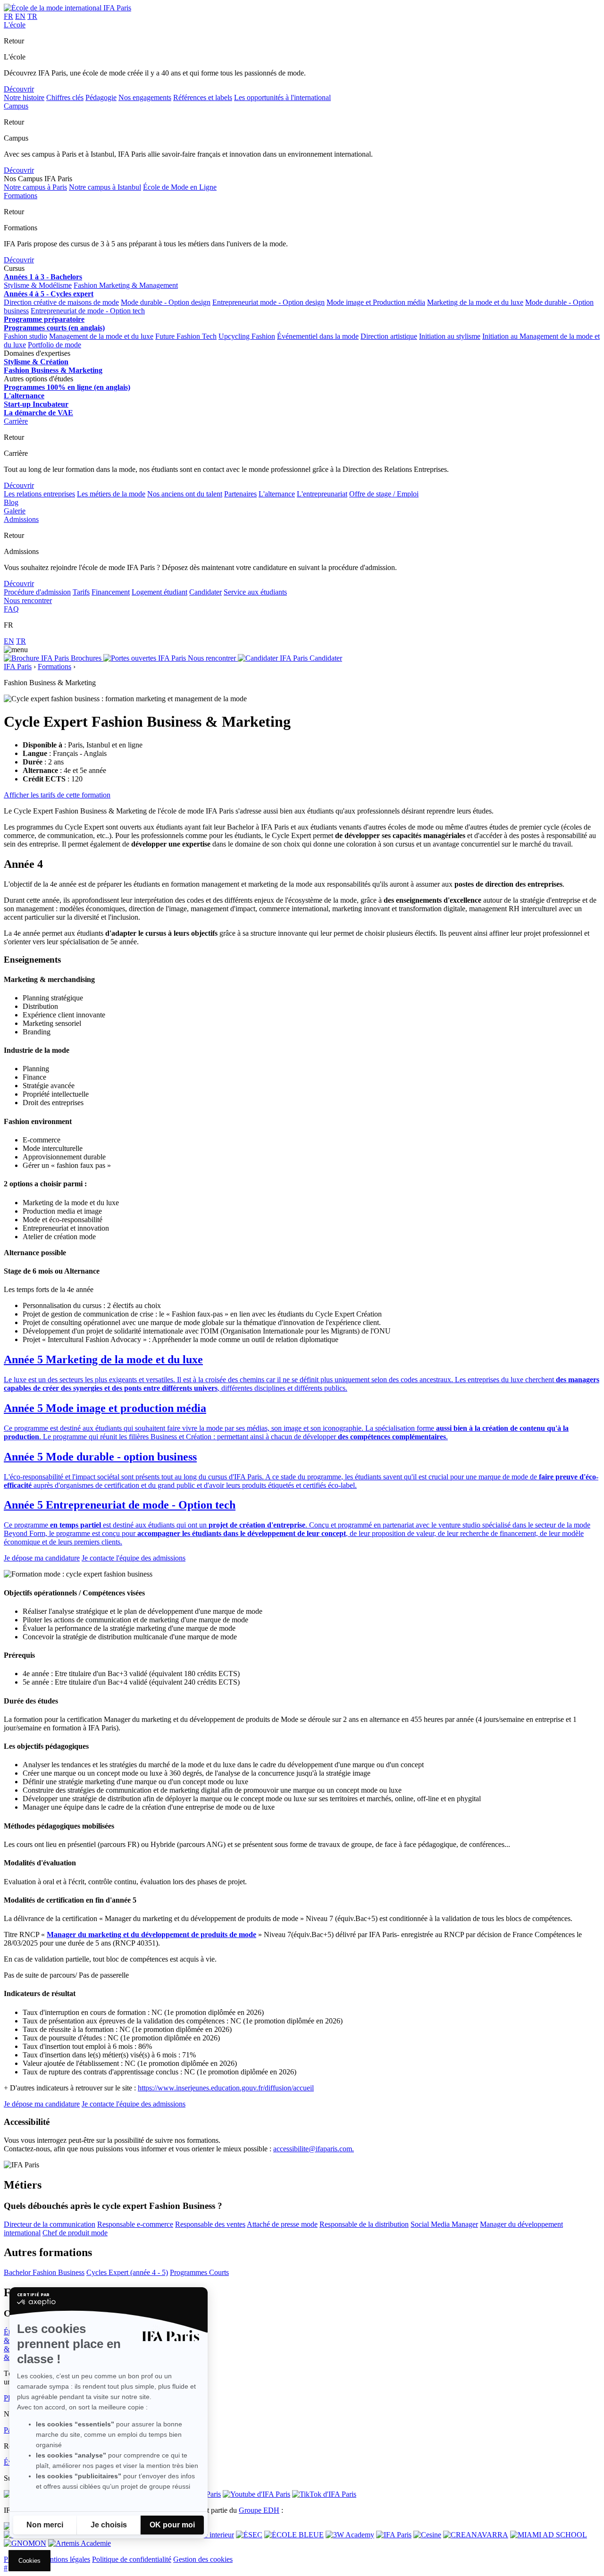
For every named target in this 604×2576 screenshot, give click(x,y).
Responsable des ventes (210, 2224)
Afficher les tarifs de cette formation (57, 795)
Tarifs (81, 592)
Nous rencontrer (28, 600)
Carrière (16, 421)
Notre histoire (24, 97)
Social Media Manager (444, 2224)
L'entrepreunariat (322, 494)
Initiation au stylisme (450, 336)
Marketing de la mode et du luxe (475, 302)
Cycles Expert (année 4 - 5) (127, 2272)
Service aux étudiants (255, 592)
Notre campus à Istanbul (105, 187)
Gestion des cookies (203, 2559)
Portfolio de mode (55, 345)
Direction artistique (389, 336)
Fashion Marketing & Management (126, 285)
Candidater (206, 592)
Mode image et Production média (376, 302)
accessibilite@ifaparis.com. (314, 2149)
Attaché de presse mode (282, 2224)
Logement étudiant (159, 592)
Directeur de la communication (50, 2224)
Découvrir (19, 89)
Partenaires (240, 494)
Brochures (86, 658)
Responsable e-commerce (135, 2224)
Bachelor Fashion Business (44, 2272)
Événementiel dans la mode (318, 336)
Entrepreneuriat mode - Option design (268, 302)
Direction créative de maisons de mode (61, 302)
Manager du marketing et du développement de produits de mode (151, 1934)
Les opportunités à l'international (282, 97)
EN (20, 16)
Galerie (15, 511)
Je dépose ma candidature (42, 1558)
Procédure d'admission (37, 592)
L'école (15, 25)
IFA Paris (18, 667)
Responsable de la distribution (364, 2224)
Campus (16, 106)
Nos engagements (145, 97)
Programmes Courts (199, 2272)
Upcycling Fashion (247, 336)
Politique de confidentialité (132, 2559)
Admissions (21, 519)
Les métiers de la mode (111, 494)
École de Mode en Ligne (180, 187)
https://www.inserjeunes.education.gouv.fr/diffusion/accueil (226, 2088)
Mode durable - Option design (166, 302)
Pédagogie (101, 97)
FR (8, 16)
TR (32, 16)
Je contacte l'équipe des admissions (134, 1558)
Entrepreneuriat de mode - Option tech (88, 311)
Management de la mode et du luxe (101, 336)
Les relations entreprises (39, 494)
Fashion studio (25, 336)
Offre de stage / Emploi (384, 494)
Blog (11, 502)
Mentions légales (65, 2559)
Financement (111, 592)
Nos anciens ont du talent (185, 494)
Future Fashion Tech (186, 336)
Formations (21, 196)
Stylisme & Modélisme (38, 285)
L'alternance (277, 494)
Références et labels (203, 97)
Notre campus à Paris (35, 187)
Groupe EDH (259, 2510)
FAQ (11, 609)
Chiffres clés (65, 97)
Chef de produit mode (75, 2233)
